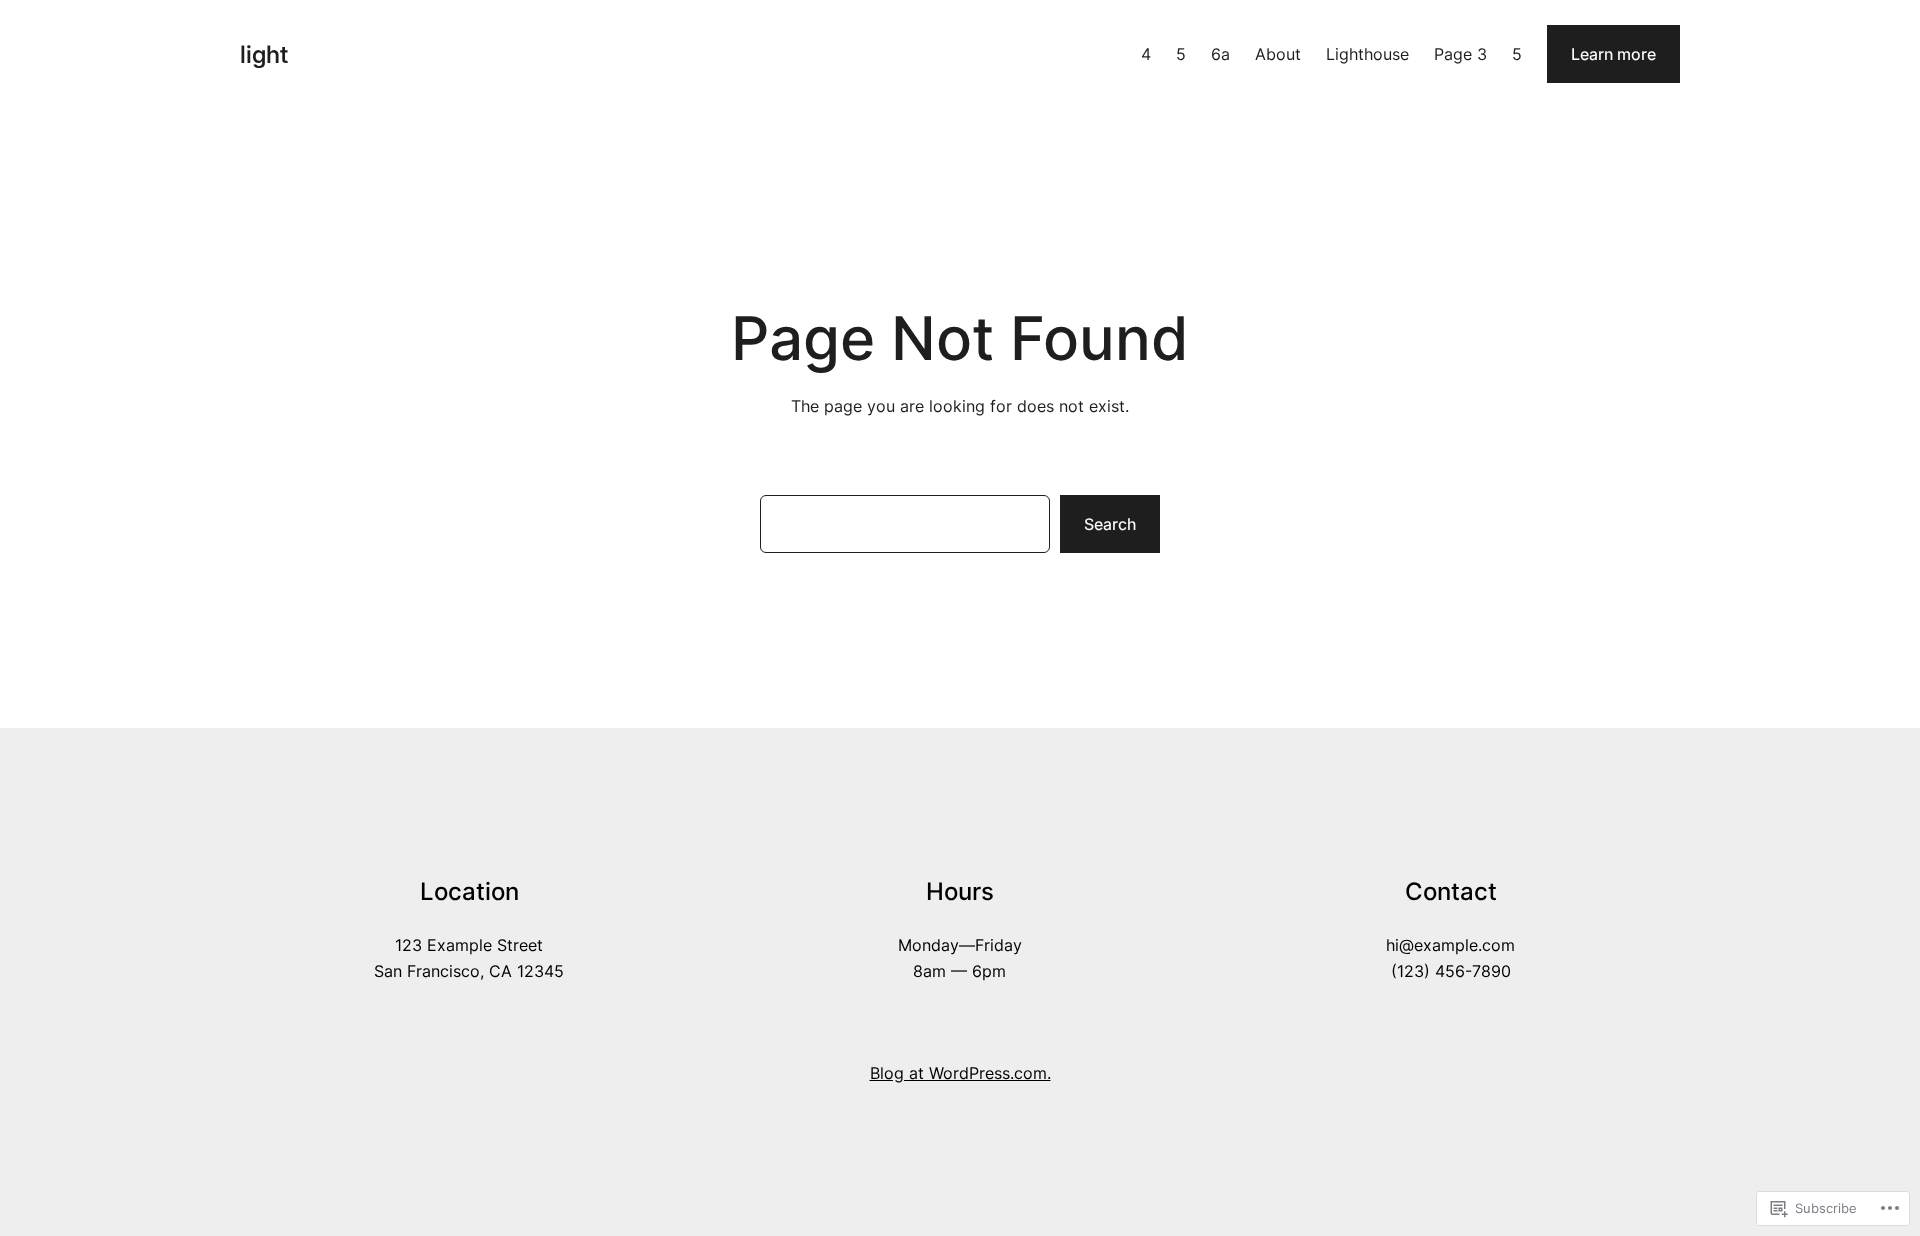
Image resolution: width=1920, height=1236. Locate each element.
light (264, 54)
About (1278, 54)
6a (1220, 54)
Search (1110, 524)
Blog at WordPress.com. (960, 1073)
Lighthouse (1367, 54)
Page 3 (1460, 54)
